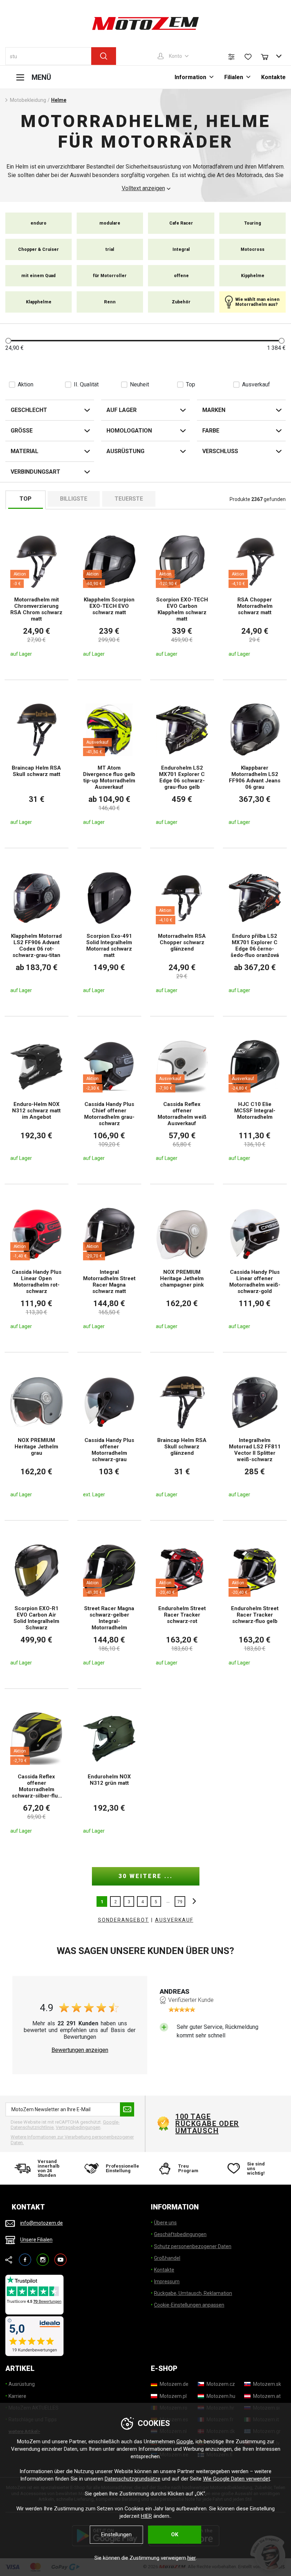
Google (185, 2442)
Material (24, 451)
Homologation (129, 431)
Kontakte (273, 77)
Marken (214, 410)
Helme (59, 100)
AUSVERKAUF (174, 1920)
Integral (181, 249)
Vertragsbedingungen (78, 2127)
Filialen (234, 77)
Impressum (167, 2281)
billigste (74, 499)
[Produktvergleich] (231, 57)
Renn (110, 302)
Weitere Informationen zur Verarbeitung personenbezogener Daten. (72, 2140)
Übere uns (165, 2223)
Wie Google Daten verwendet (237, 2479)
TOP (26, 499)
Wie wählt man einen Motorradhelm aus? (257, 302)
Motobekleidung (28, 100)
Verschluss (220, 451)
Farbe (211, 431)
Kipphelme (253, 276)
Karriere (17, 2396)
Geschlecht (29, 410)
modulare (110, 223)
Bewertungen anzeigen (80, 2050)
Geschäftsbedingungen (180, 2234)
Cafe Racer (181, 223)
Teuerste (129, 499)
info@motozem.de (42, 2223)
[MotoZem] (145, 23)
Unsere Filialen (36, 2240)
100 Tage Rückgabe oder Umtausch (207, 2124)
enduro (39, 223)
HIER (146, 2516)
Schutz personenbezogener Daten (193, 2246)
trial (110, 249)
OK (175, 2534)
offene (181, 276)
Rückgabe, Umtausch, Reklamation (193, 2293)
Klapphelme (39, 302)
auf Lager (122, 410)
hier (191, 2558)
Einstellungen (116, 2534)
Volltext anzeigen (143, 188)
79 (180, 1902)
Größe (22, 431)
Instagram (43, 2256)
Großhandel (167, 2258)
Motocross (252, 249)
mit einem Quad (39, 276)
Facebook (25, 2256)
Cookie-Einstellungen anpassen (189, 2305)
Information (190, 77)
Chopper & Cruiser (39, 249)
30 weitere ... (146, 1876)
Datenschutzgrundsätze (133, 2479)
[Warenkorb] (268, 56)
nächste (192, 1901)
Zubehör (181, 302)
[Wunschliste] (248, 57)
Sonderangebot (123, 1920)
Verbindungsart (35, 472)
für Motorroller (110, 276)
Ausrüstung (125, 451)
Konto (175, 56)
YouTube (61, 2256)
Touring (253, 223)
